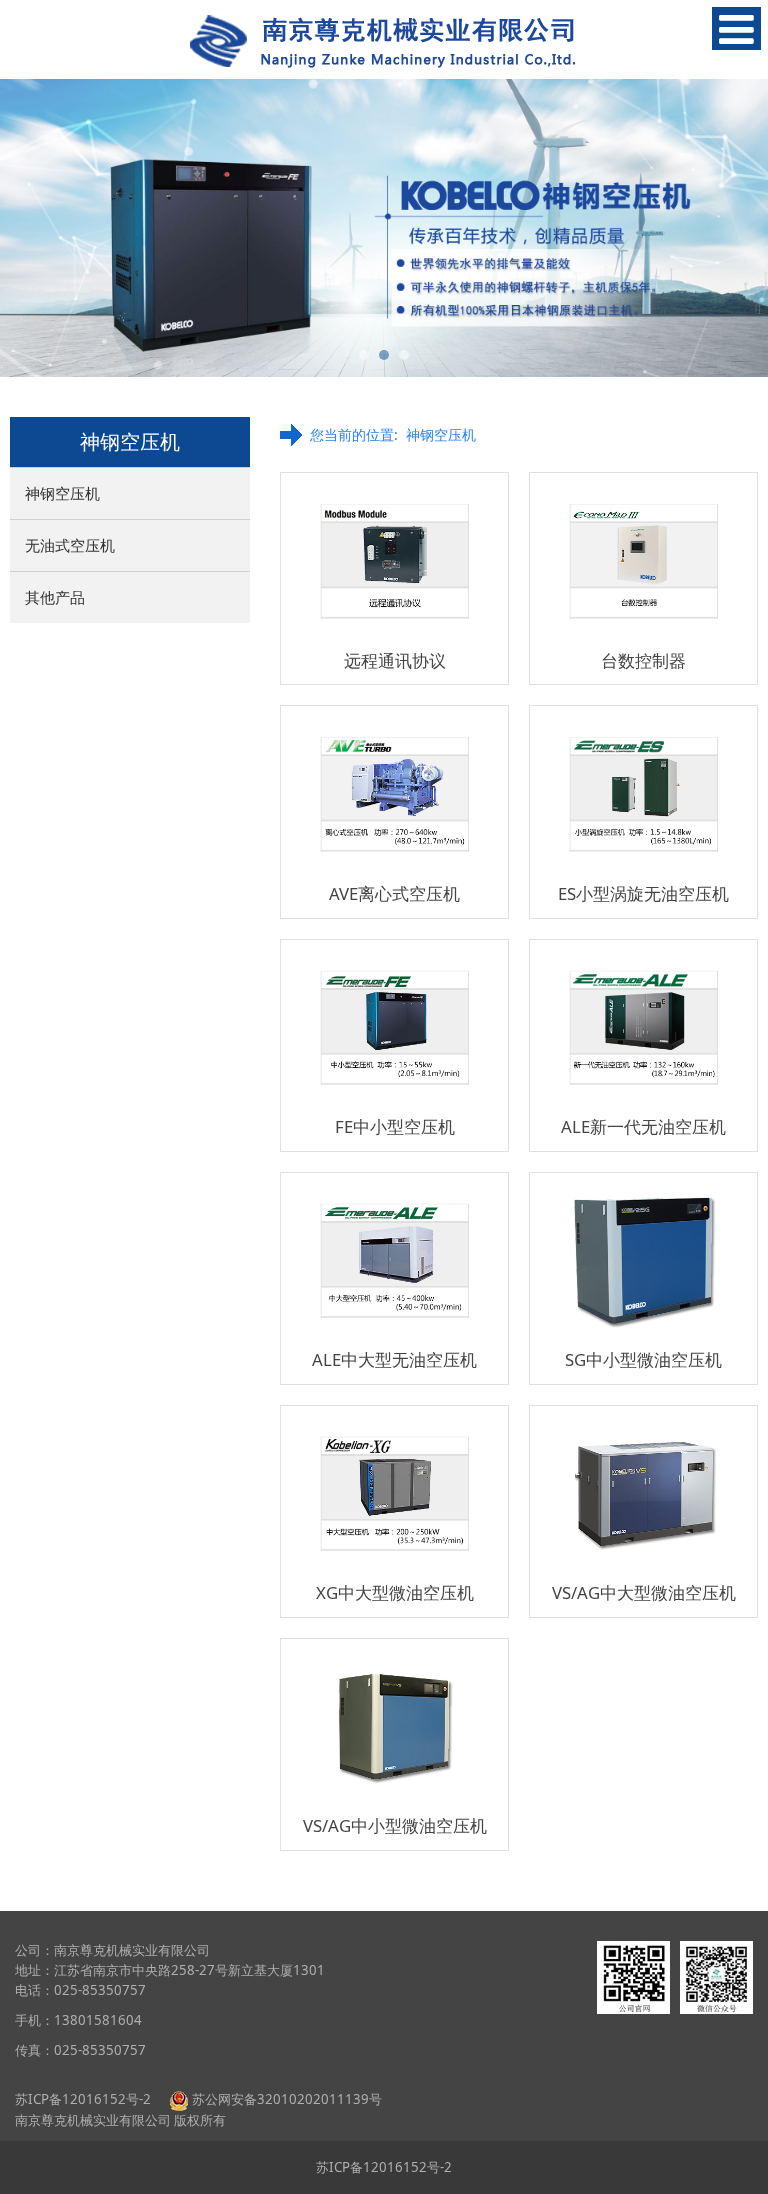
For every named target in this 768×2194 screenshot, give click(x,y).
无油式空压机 (70, 545)
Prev (27, 228)
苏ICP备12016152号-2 (84, 2099)
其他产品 (55, 597)
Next (741, 228)
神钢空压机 (62, 493)
